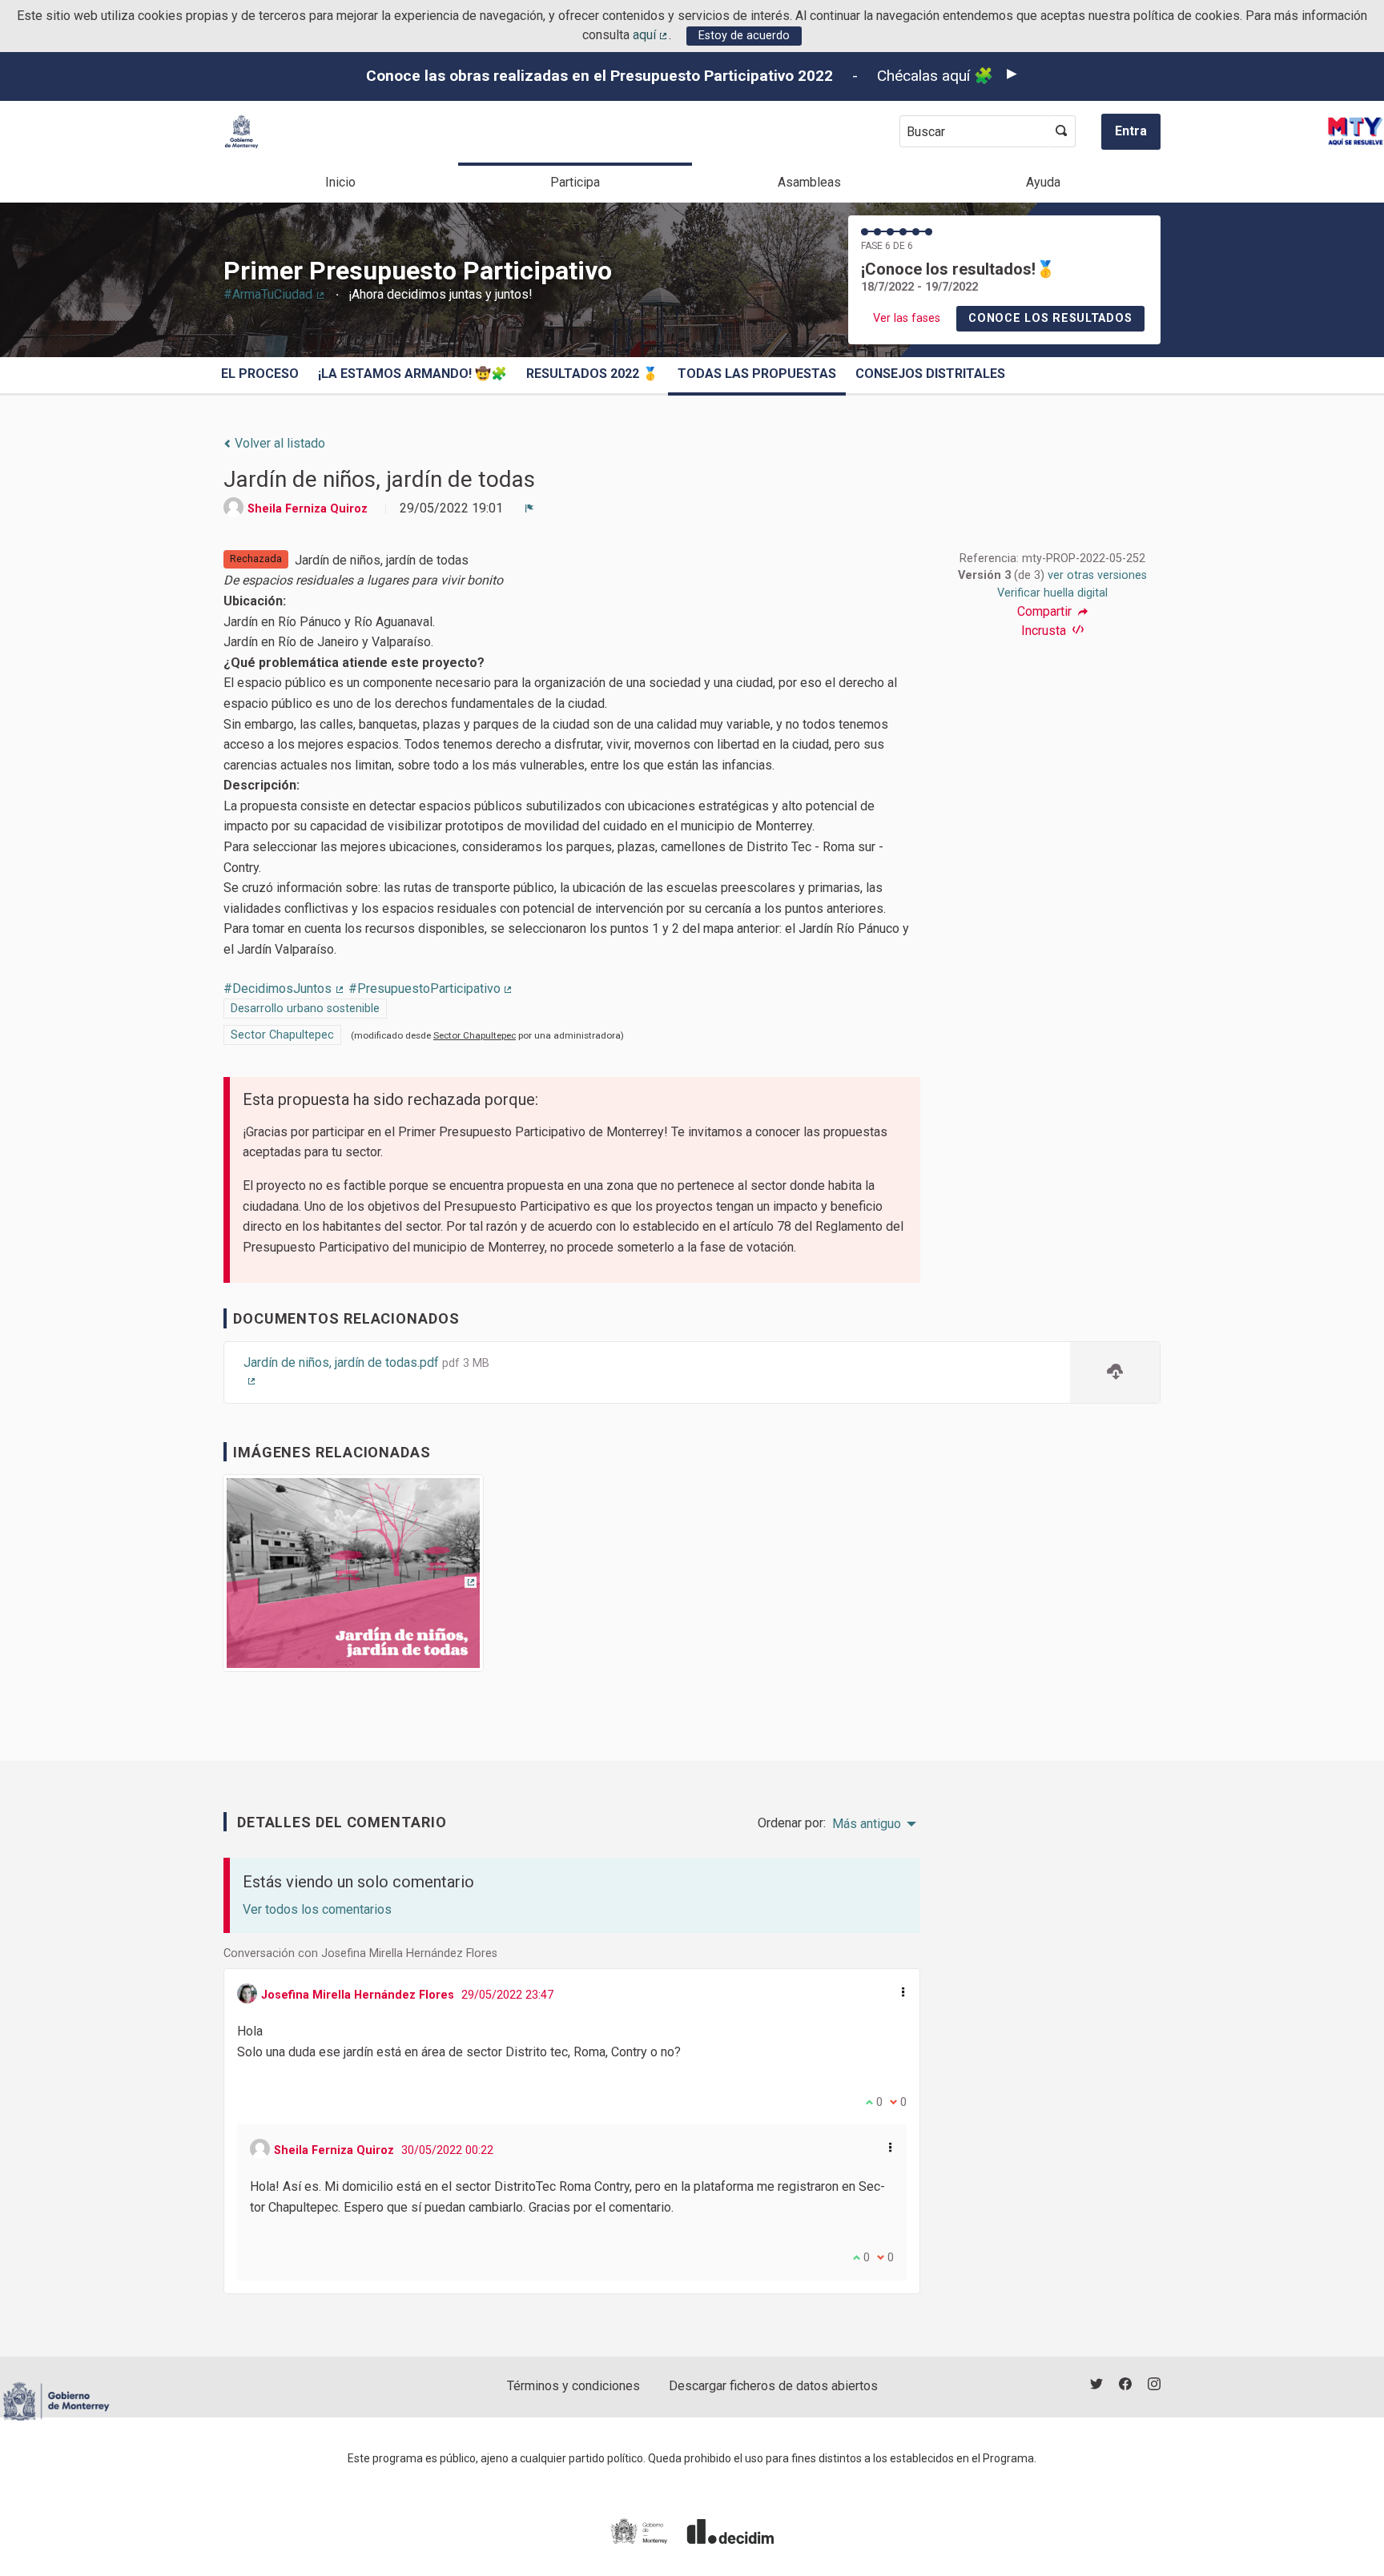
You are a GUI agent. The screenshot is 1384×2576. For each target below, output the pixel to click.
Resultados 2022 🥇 (592, 374)
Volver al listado (278, 443)
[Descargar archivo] (1115, 1373)
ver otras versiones (1097, 575)
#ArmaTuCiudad (275, 294)
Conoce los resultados (1050, 318)
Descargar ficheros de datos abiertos (773, 2386)
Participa (575, 182)
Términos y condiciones (573, 2386)
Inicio (340, 182)
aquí (651, 35)
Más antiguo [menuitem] (867, 1824)
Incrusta (1045, 631)
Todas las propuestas (757, 374)
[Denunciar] (529, 508)
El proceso (260, 374)
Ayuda (1043, 182)
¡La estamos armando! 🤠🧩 (412, 374)
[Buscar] (1062, 131)
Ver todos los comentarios (317, 1909)
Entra (1131, 131)
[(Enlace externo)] (353, 1579)
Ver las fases (907, 318)
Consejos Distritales (930, 374)
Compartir (1046, 612)
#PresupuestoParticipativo (431, 989)
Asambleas (809, 182)
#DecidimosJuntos (284, 989)
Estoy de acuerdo (744, 36)
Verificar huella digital (1052, 593)
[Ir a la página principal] (241, 132)
